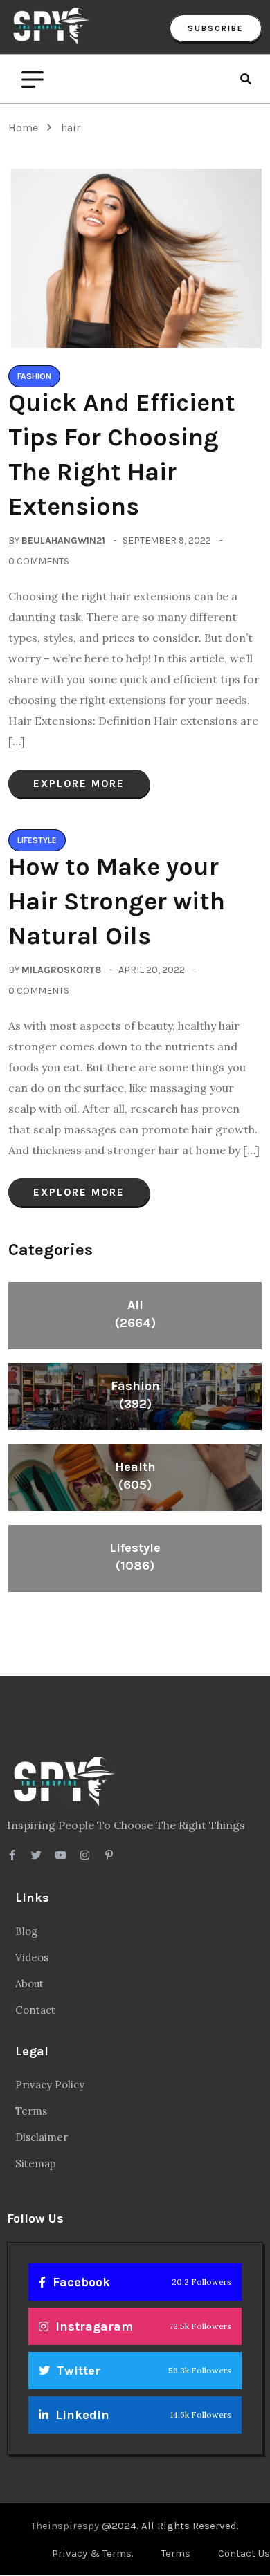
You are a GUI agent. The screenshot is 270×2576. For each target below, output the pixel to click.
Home (26, 128)
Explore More (79, 784)
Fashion (135, 1395)
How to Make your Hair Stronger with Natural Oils (117, 901)
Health (135, 1476)
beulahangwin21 (63, 540)
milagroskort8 (61, 970)
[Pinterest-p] (109, 1855)
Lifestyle (135, 1557)
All (135, 1314)
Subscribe (216, 28)
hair (71, 128)
